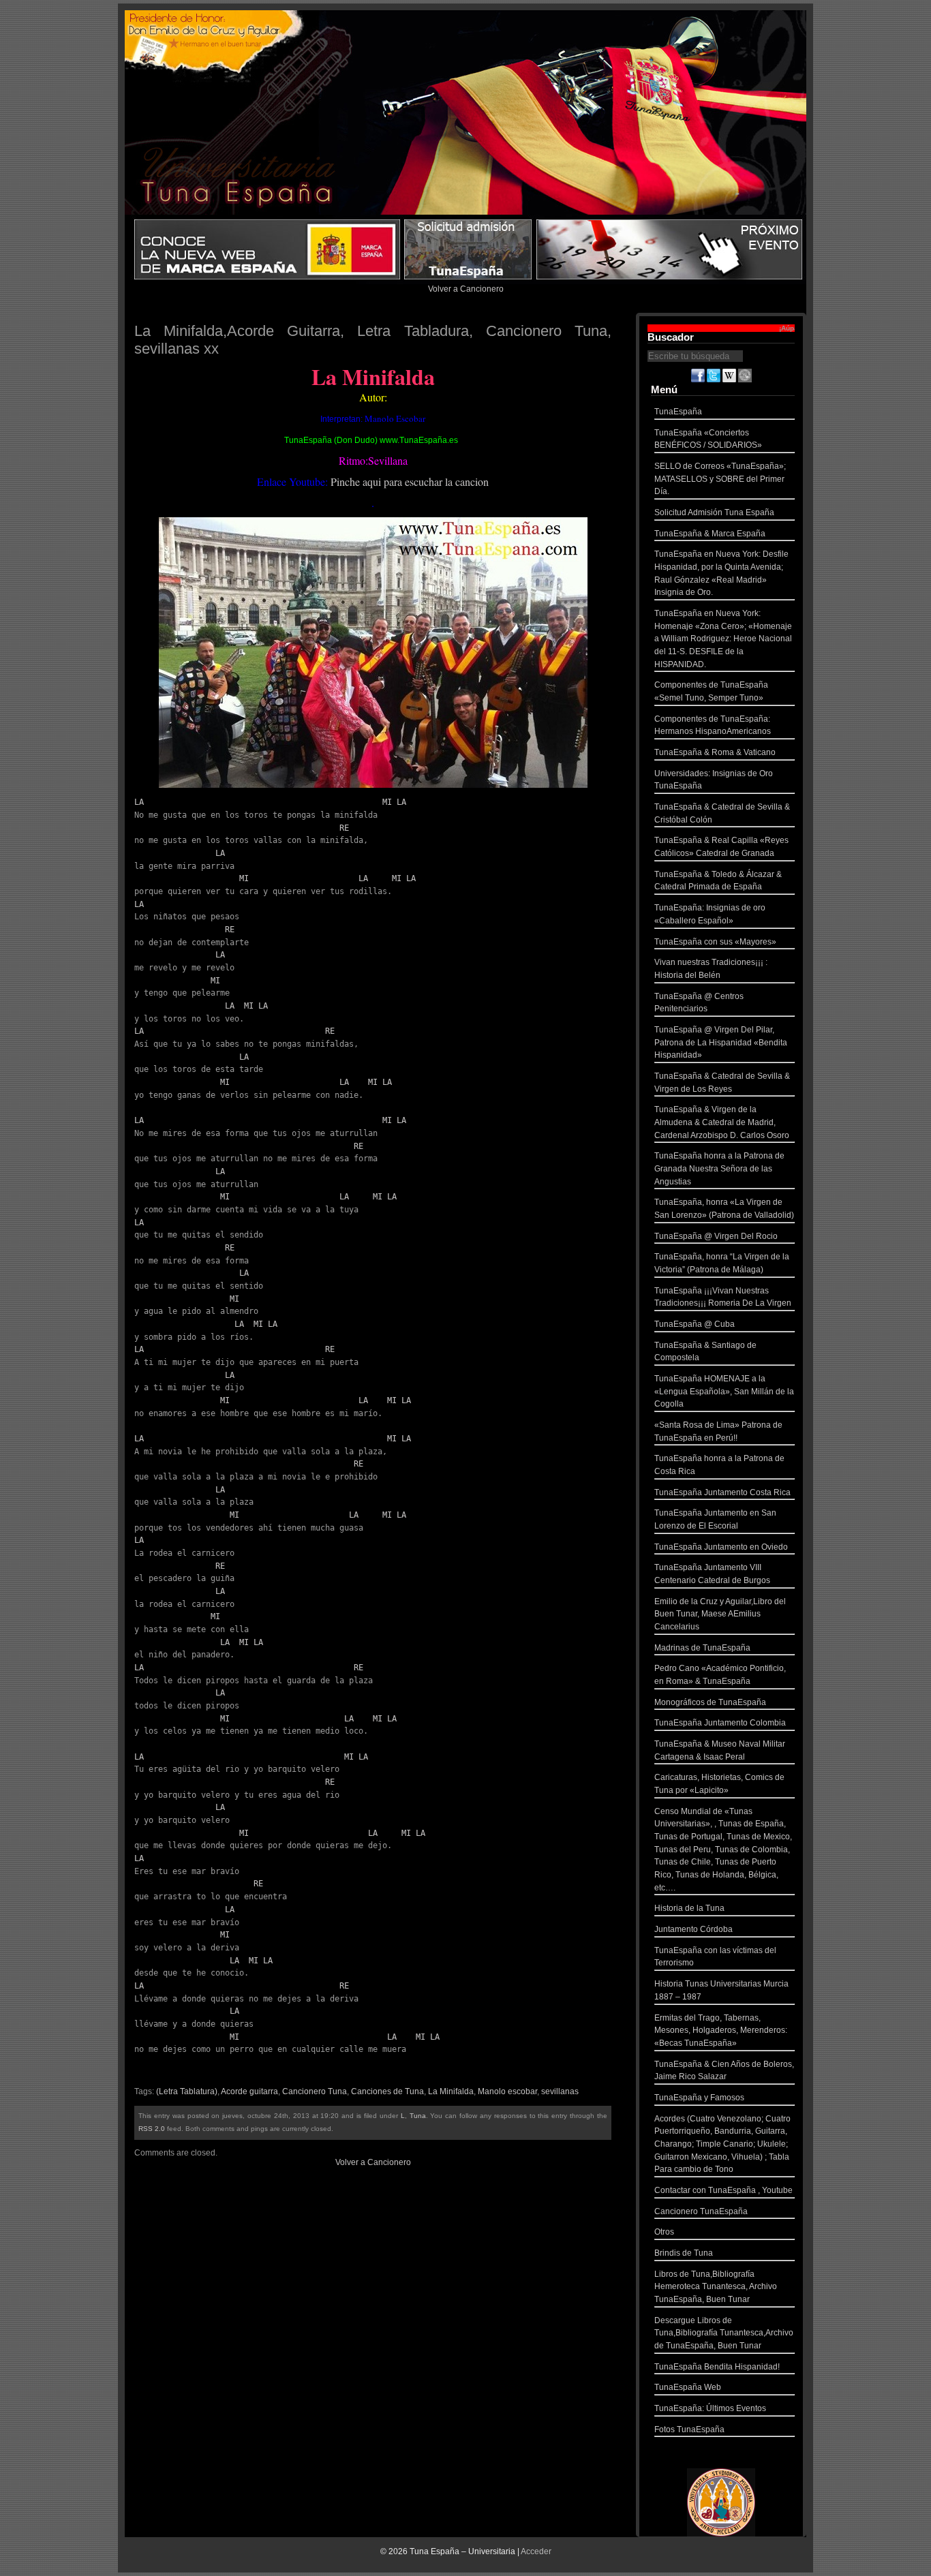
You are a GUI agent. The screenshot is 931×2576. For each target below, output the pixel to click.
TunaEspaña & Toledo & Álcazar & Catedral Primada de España (718, 881)
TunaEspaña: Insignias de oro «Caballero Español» (710, 914)
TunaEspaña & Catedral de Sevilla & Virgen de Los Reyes (722, 1083)
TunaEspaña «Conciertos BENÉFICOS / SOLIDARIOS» (708, 439)
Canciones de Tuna (387, 2091)
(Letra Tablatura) (187, 2091)
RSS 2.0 (152, 2129)
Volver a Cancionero (466, 289)
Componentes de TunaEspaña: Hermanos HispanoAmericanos (713, 725)
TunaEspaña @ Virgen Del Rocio (716, 1236)
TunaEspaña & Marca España (710, 534)
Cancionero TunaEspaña (701, 2211)
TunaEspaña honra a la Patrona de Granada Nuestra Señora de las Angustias (719, 1168)
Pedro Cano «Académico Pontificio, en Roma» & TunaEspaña (720, 1675)
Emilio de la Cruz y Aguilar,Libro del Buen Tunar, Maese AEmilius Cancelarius (720, 1614)
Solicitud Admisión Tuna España (714, 512)
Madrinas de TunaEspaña (702, 1648)
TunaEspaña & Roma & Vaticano (715, 752)
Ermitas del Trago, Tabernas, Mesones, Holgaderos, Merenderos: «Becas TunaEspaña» (721, 2030)
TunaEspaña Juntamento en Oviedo (721, 1547)
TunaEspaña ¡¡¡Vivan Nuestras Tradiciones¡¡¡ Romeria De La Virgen (723, 1297)
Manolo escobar (507, 2091)
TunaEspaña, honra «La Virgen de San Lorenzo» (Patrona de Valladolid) (724, 1209)
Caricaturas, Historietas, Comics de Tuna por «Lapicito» (719, 1784)
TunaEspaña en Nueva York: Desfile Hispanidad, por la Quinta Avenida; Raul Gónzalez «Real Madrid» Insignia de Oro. (721, 573)
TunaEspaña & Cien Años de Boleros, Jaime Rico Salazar (724, 2071)
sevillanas (560, 2091)
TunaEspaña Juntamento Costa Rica (722, 1492)
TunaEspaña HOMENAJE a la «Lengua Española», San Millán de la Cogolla (724, 1391)
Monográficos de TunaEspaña (710, 1702)
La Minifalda (451, 2091)
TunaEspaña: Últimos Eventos (710, 2408)
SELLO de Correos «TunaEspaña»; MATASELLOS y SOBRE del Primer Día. (720, 479)
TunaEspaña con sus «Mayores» (715, 942)
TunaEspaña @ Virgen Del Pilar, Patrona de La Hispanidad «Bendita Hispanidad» (721, 1042)
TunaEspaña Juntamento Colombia (720, 1723)
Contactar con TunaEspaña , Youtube (723, 2190)
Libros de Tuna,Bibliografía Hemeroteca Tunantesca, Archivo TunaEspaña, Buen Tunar (716, 2287)
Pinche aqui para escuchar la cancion (410, 481)
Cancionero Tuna (315, 2091)
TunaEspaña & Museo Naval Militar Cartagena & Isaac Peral (720, 1750)
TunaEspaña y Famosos (699, 2098)
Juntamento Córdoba (693, 1929)
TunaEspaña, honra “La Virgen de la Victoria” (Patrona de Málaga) (722, 1263)
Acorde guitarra (249, 2091)
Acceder (536, 2551)
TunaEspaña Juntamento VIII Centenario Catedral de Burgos (712, 1574)
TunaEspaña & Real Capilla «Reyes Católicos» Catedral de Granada (721, 847)
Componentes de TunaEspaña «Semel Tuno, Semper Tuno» (711, 691)
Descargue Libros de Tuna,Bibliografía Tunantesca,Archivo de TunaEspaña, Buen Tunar (724, 2333)
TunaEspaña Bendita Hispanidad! (717, 2367)
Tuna (418, 2116)
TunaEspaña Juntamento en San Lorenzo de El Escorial (715, 1519)
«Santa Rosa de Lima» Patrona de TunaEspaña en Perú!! (718, 1431)
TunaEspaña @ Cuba (695, 1324)
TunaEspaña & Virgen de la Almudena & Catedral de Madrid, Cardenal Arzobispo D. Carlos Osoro (722, 1122)
